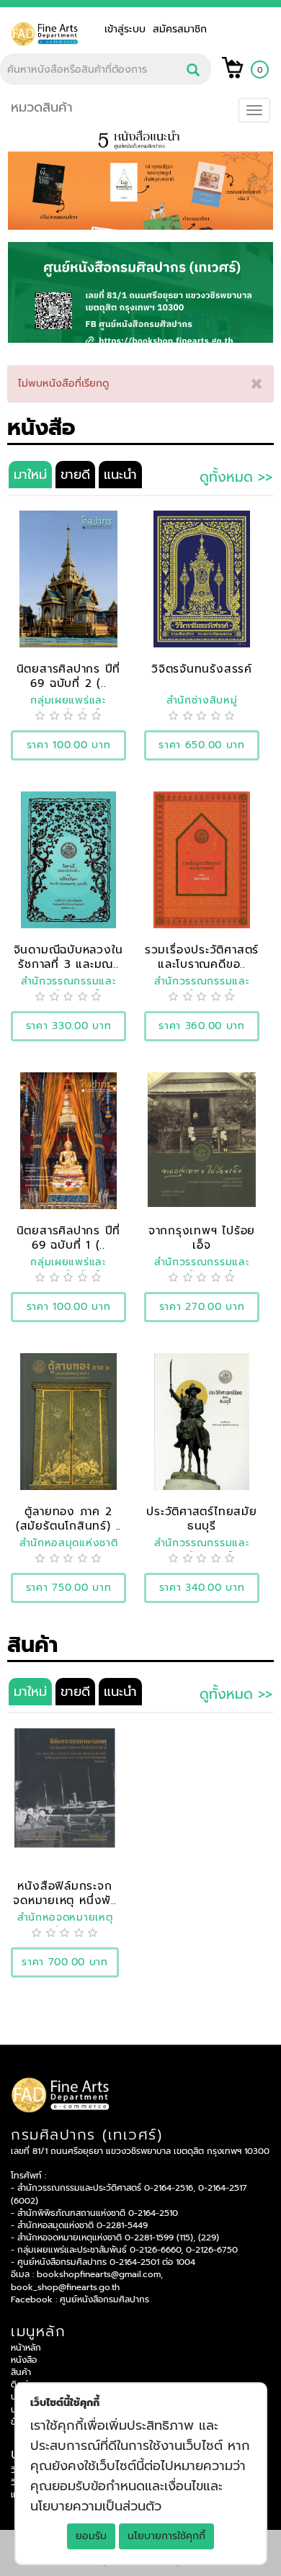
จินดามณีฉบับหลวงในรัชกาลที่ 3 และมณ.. (69, 957)
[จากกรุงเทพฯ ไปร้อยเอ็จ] (202, 1139)
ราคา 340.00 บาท (202, 1588)
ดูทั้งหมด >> (236, 477)
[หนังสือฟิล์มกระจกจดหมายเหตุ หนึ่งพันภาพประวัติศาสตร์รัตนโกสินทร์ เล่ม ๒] (65, 1787)
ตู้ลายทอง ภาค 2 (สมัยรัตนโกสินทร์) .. (68, 1518)
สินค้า (21, 2372)
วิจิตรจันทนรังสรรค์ (202, 669)
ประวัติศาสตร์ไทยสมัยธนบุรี (201, 1518)
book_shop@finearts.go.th (65, 2287)
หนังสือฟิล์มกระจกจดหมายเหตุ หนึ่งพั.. (64, 1893)
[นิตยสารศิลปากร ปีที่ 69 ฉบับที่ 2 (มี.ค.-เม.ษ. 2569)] (68, 579)
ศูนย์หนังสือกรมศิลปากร (104, 2299)
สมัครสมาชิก (180, 29)
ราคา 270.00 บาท (202, 1307)
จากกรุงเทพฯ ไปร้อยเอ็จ (202, 1238)
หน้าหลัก (26, 2348)
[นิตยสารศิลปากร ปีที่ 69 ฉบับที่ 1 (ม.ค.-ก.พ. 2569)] (68, 1140)
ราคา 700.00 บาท (65, 1962)
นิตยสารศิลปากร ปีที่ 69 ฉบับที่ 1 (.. (69, 1238)
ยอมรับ (91, 2536)
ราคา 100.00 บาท (69, 745)
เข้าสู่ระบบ (129, 29)
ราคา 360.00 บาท (202, 1026)
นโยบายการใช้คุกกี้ (166, 2536)
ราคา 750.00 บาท (69, 1588)
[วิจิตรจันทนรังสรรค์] (202, 579)
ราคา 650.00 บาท (202, 745)
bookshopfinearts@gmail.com (99, 2274)
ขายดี (75, 475)
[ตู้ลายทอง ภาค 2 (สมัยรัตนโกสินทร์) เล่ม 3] (68, 1421)
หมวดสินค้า (42, 107)
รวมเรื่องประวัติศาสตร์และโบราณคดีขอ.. (202, 957)
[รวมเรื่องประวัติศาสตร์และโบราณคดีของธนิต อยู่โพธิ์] (202, 860)
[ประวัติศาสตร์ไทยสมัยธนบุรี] (201, 1421)
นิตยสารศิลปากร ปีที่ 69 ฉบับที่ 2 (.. (69, 676)
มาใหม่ (30, 475)
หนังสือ (24, 2360)
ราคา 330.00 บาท (69, 1026)
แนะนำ (120, 475)
